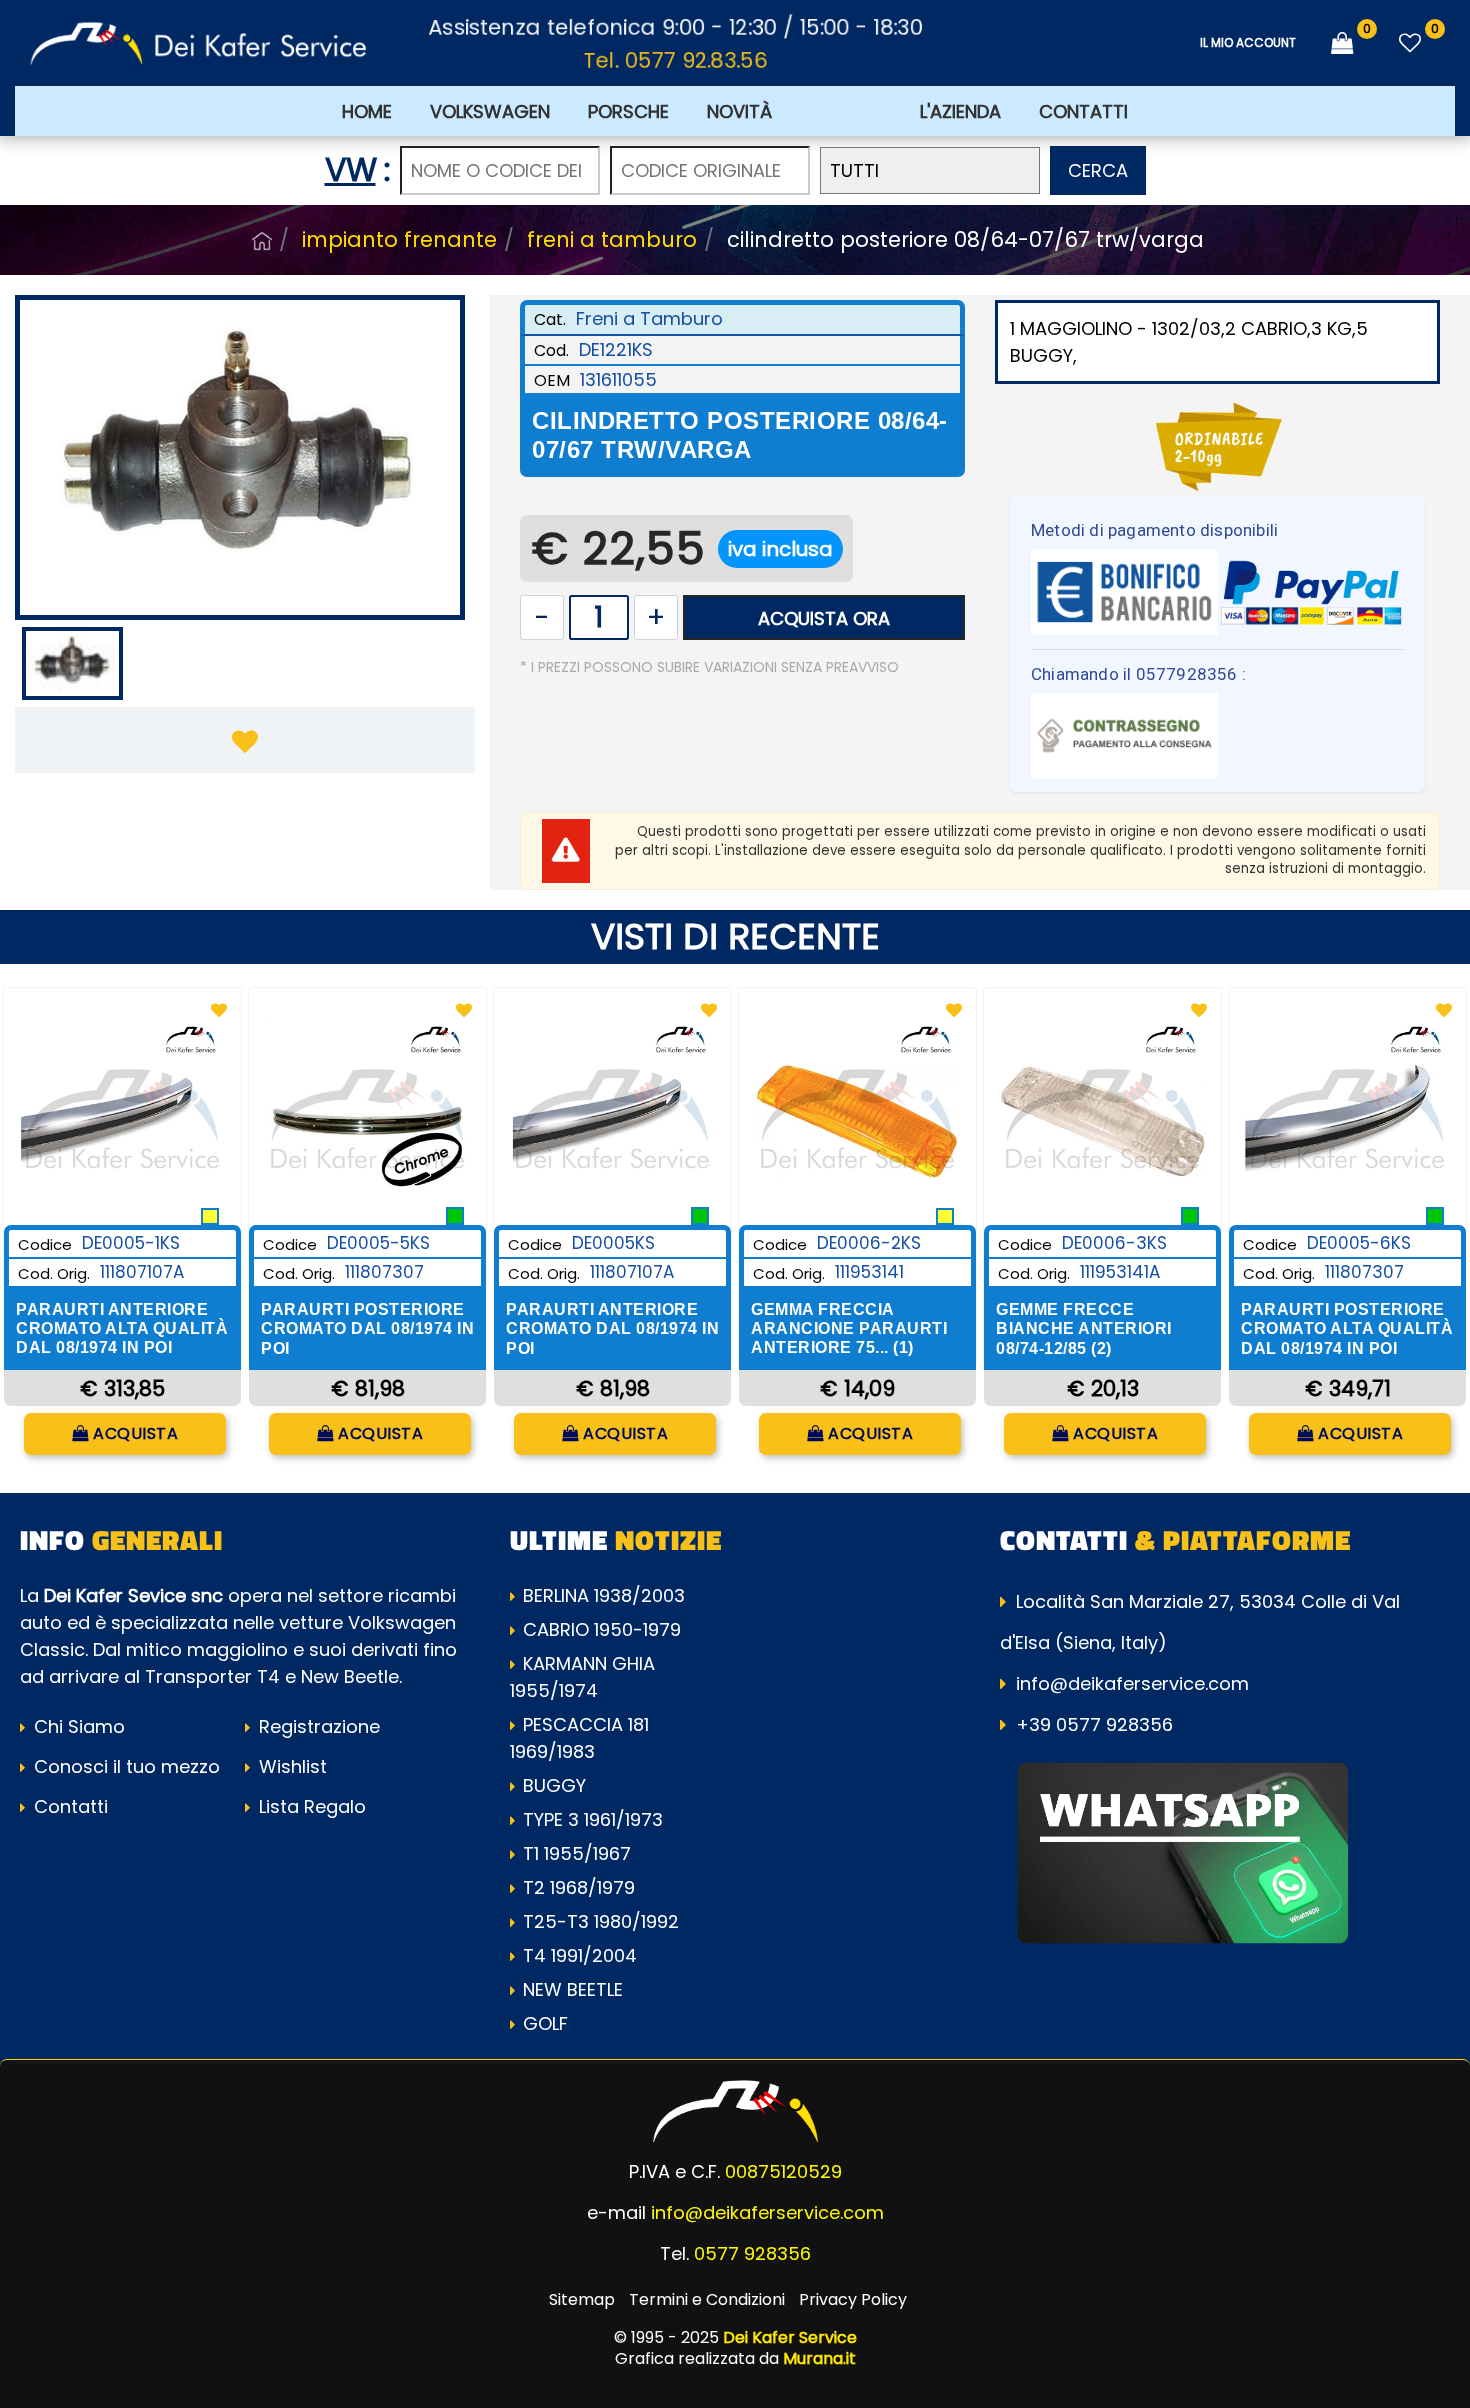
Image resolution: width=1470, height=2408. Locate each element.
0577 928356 (752, 2253)
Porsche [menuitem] (628, 111)
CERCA (1098, 170)
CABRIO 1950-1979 (602, 1629)
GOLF (545, 2023)
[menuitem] (846, 110)
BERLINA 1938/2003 (604, 1595)
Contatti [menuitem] (1083, 111)
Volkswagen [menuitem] (490, 111)
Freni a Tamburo (612, 239)
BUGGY (554, 1785)
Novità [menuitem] (739, 111)
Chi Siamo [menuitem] (77, 1726)
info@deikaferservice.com (1132, 1683)
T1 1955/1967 (577, 1853)
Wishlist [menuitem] (290, 1766)
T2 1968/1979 (579, 1887)
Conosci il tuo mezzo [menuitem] (124, 1766)
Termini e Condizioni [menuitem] (707, 2299)
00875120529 (783, 2171)
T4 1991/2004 (580, 1955)
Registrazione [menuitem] (317, 1726)
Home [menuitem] (367, 111)
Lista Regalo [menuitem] (310, 1806)
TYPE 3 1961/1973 (593, 1819)
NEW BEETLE (573, 1989)
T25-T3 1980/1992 (601, 1921)
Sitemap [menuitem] (582, 2299)
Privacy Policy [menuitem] (853, 2299)
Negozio (262, 241)
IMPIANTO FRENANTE (399, 239)
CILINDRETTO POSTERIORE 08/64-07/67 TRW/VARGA (965, 239)
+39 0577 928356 (1094, 1724)
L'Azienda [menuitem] (960, 111)
